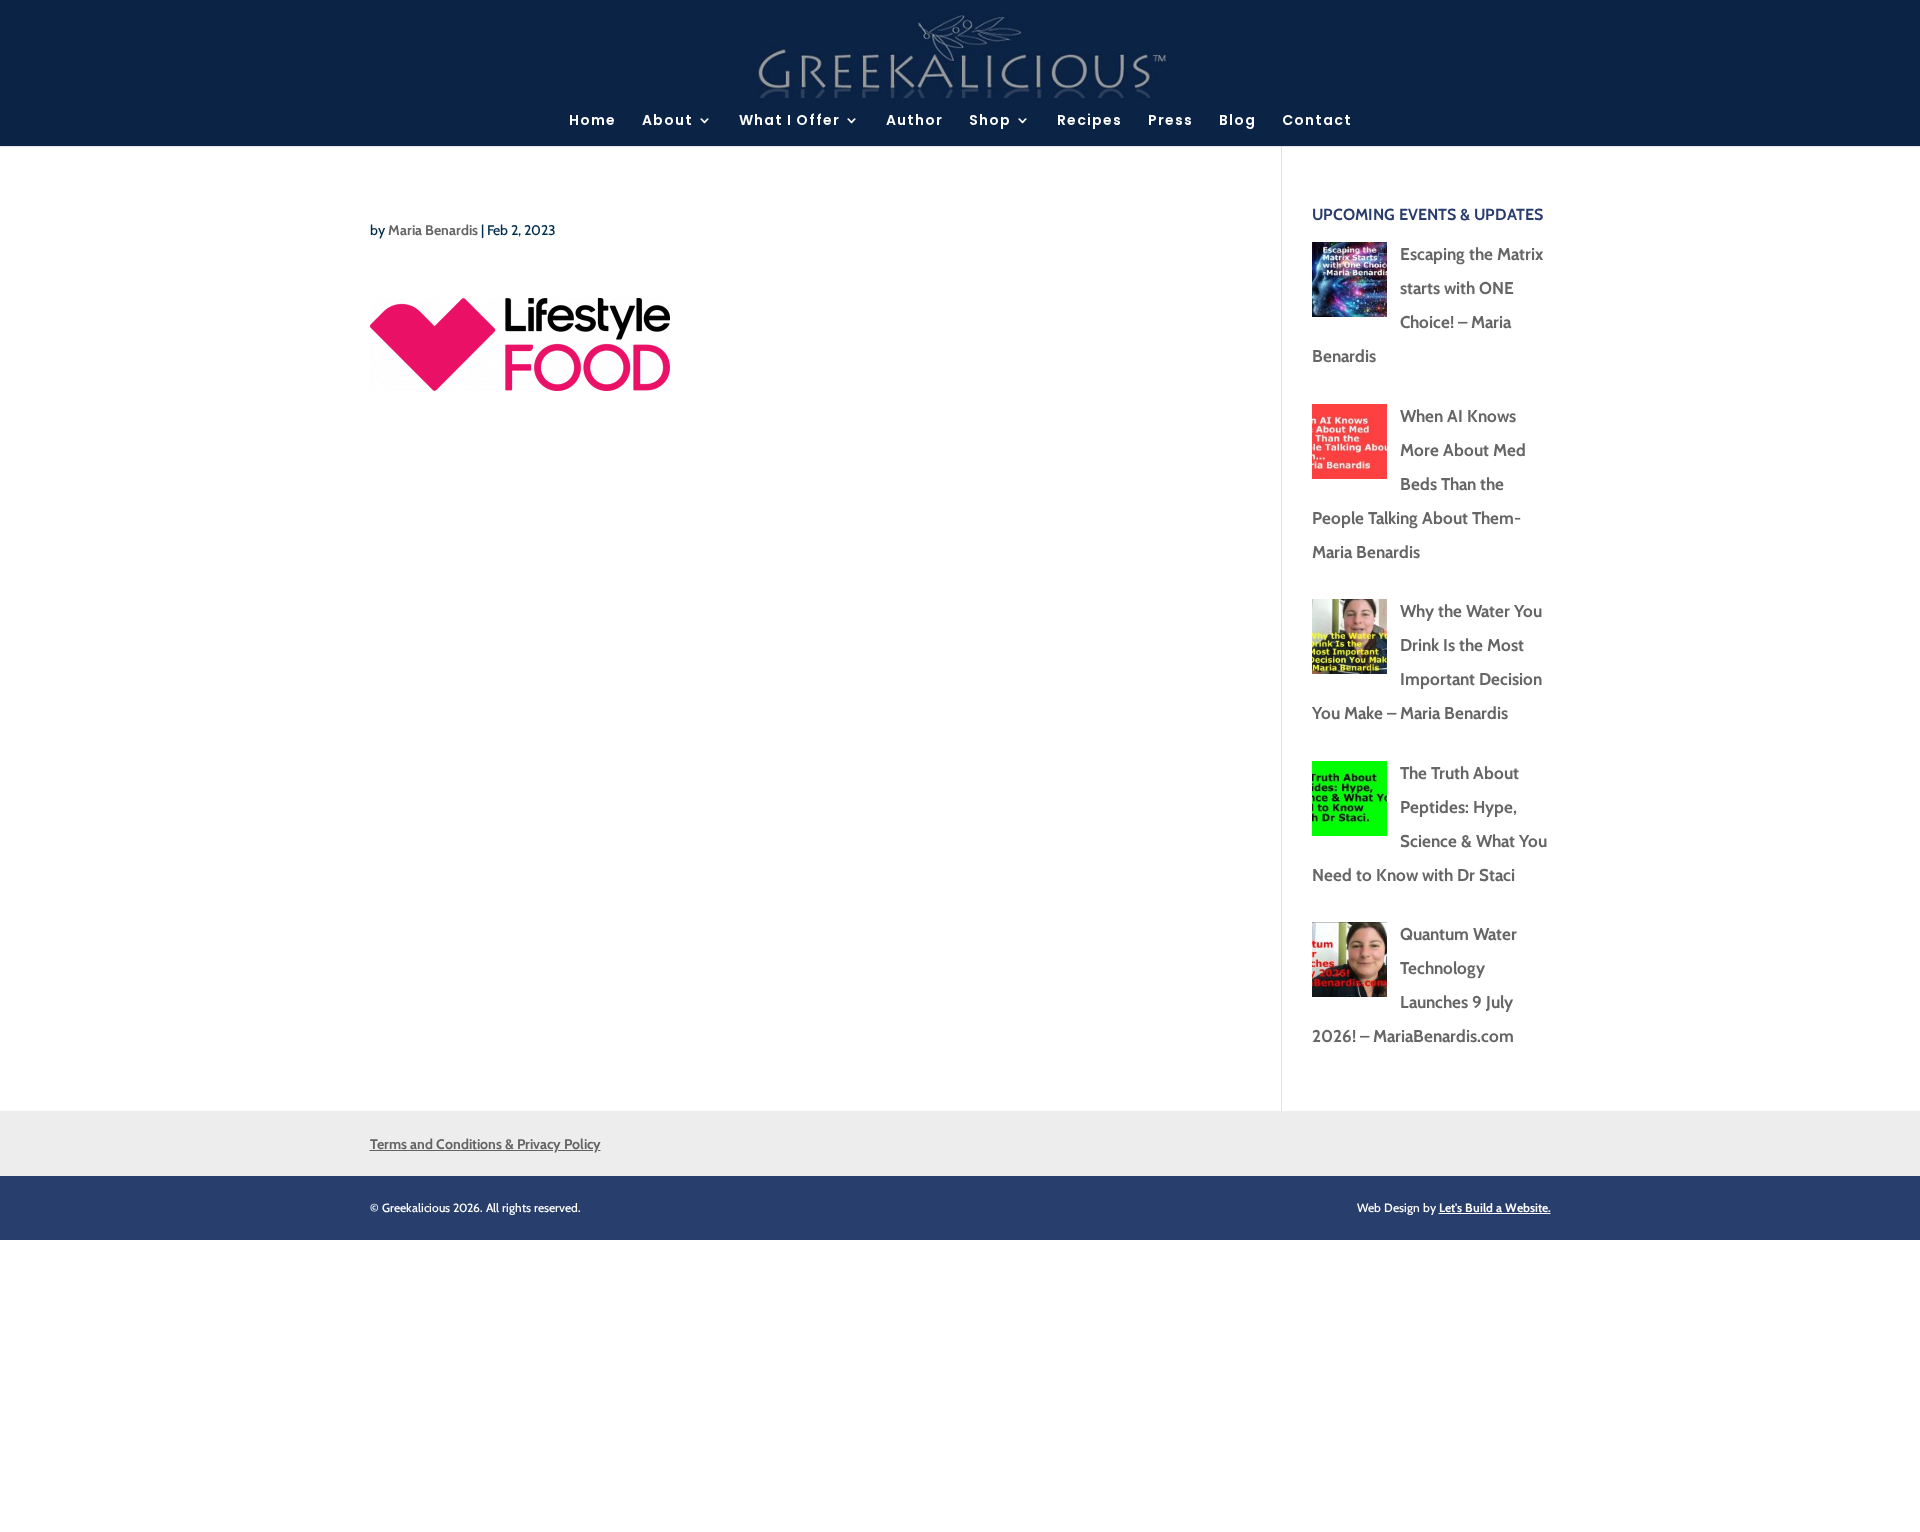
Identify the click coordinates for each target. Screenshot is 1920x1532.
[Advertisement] (600, 1380)
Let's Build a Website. (1495, 1207)
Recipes (1089, 121)
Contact (1317, 121)
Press (1170, 121)
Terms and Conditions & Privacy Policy (485, 1144)
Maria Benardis (433, 230)
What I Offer (789, 121)
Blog (1237, 121)
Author (914, 121)
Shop (990, 121)
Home (592, 121)
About (667, 121)
